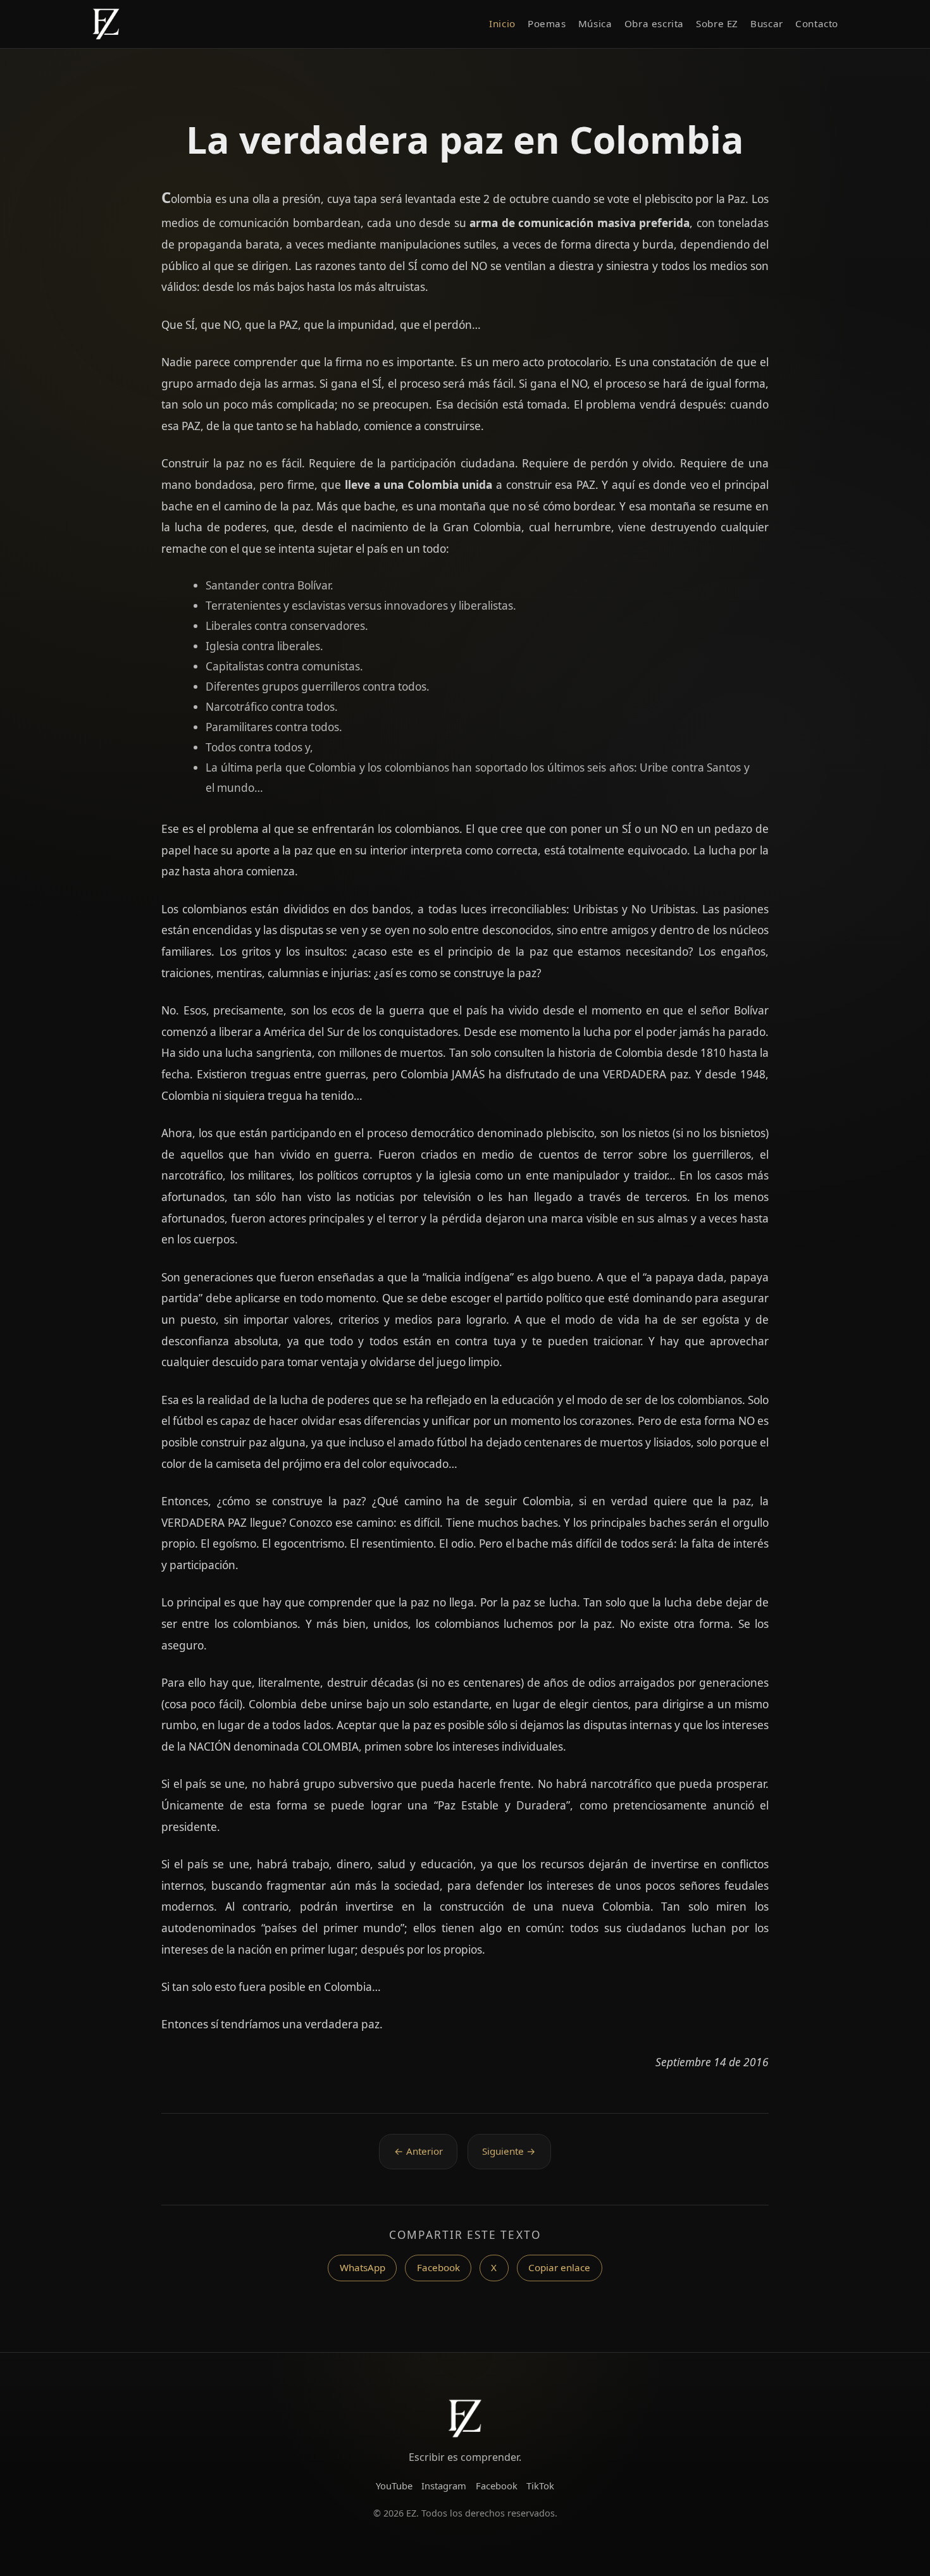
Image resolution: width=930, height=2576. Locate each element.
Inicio (502, 23)
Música (595, 23)
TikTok (540, 2486)
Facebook (438, 2267)
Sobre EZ (717, 23)
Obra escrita (654, 23)
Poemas (547, 23)
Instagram (444, 2486)
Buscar (767, 23)
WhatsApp (363, 2267)
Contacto (817, 23)
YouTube (394, 2486)
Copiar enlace (559, 2267)
